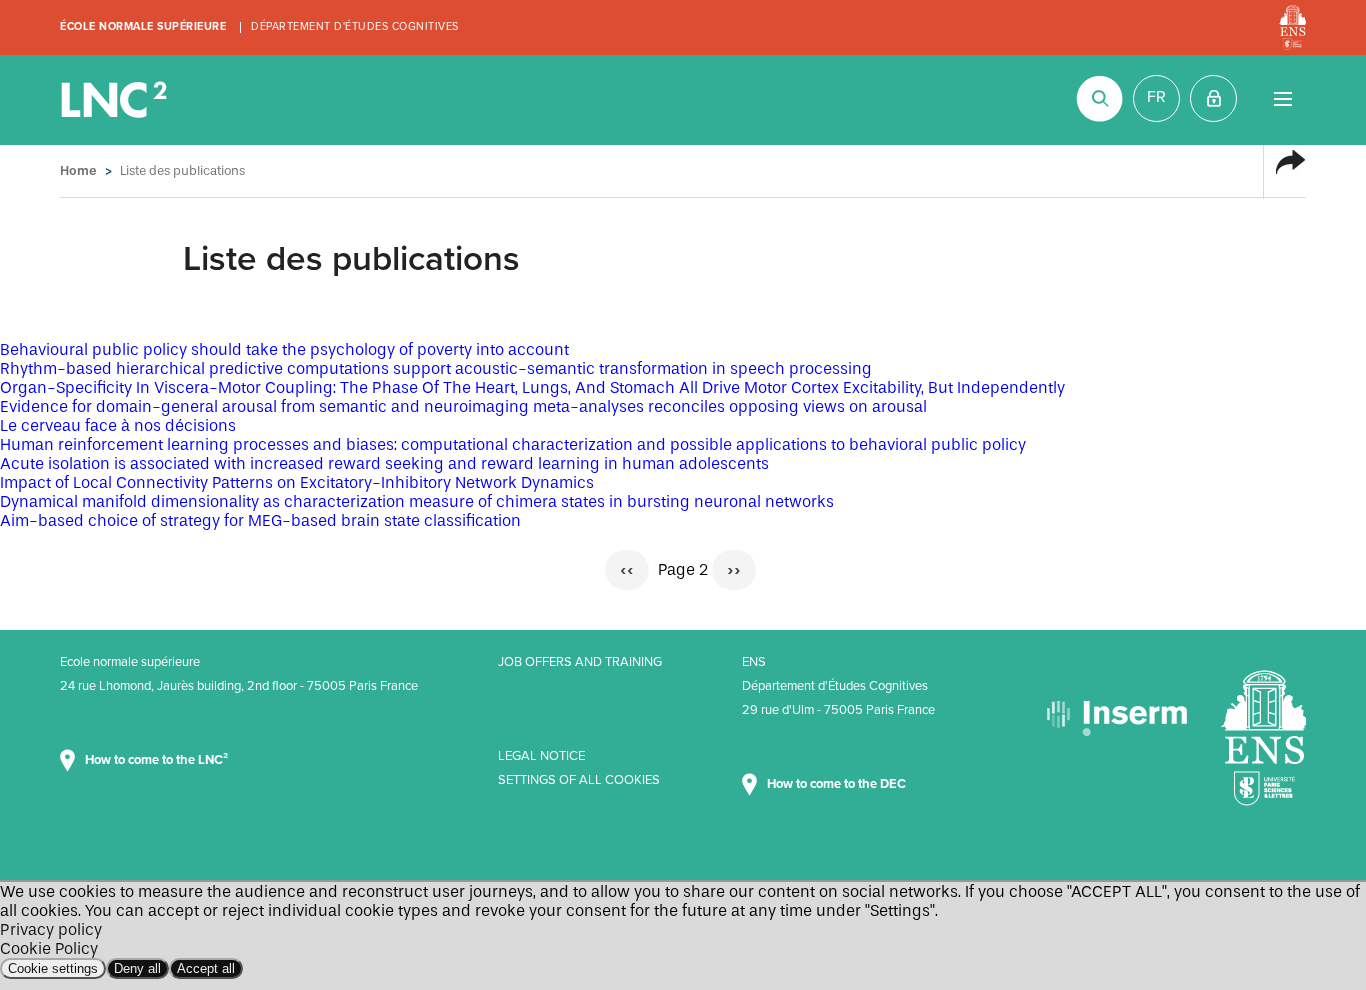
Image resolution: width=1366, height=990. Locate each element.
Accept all (206, 968)
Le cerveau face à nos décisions (118, 425)
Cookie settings (53, 968)
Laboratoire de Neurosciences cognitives (116, 100)
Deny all (137, 968)
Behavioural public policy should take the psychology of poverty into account (284, 349)
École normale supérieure (143, 26)
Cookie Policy (49, 948)
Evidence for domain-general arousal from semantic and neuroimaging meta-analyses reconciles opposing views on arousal (463, 406)
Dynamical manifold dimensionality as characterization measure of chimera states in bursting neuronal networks (417, 501)
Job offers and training (580, 662)
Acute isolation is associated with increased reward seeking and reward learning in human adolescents (384, 463)
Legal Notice (541, 756)
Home (78, 170)
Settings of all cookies (579, 780)
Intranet (1213, 98)
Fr (1156, 97)
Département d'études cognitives (355, 26)
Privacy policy (51, 929)
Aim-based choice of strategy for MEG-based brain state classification (260, 520)
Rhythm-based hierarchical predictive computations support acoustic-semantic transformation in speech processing (436, 368)
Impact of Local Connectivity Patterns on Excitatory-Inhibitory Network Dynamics (297, 482)
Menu (1282, 98)
